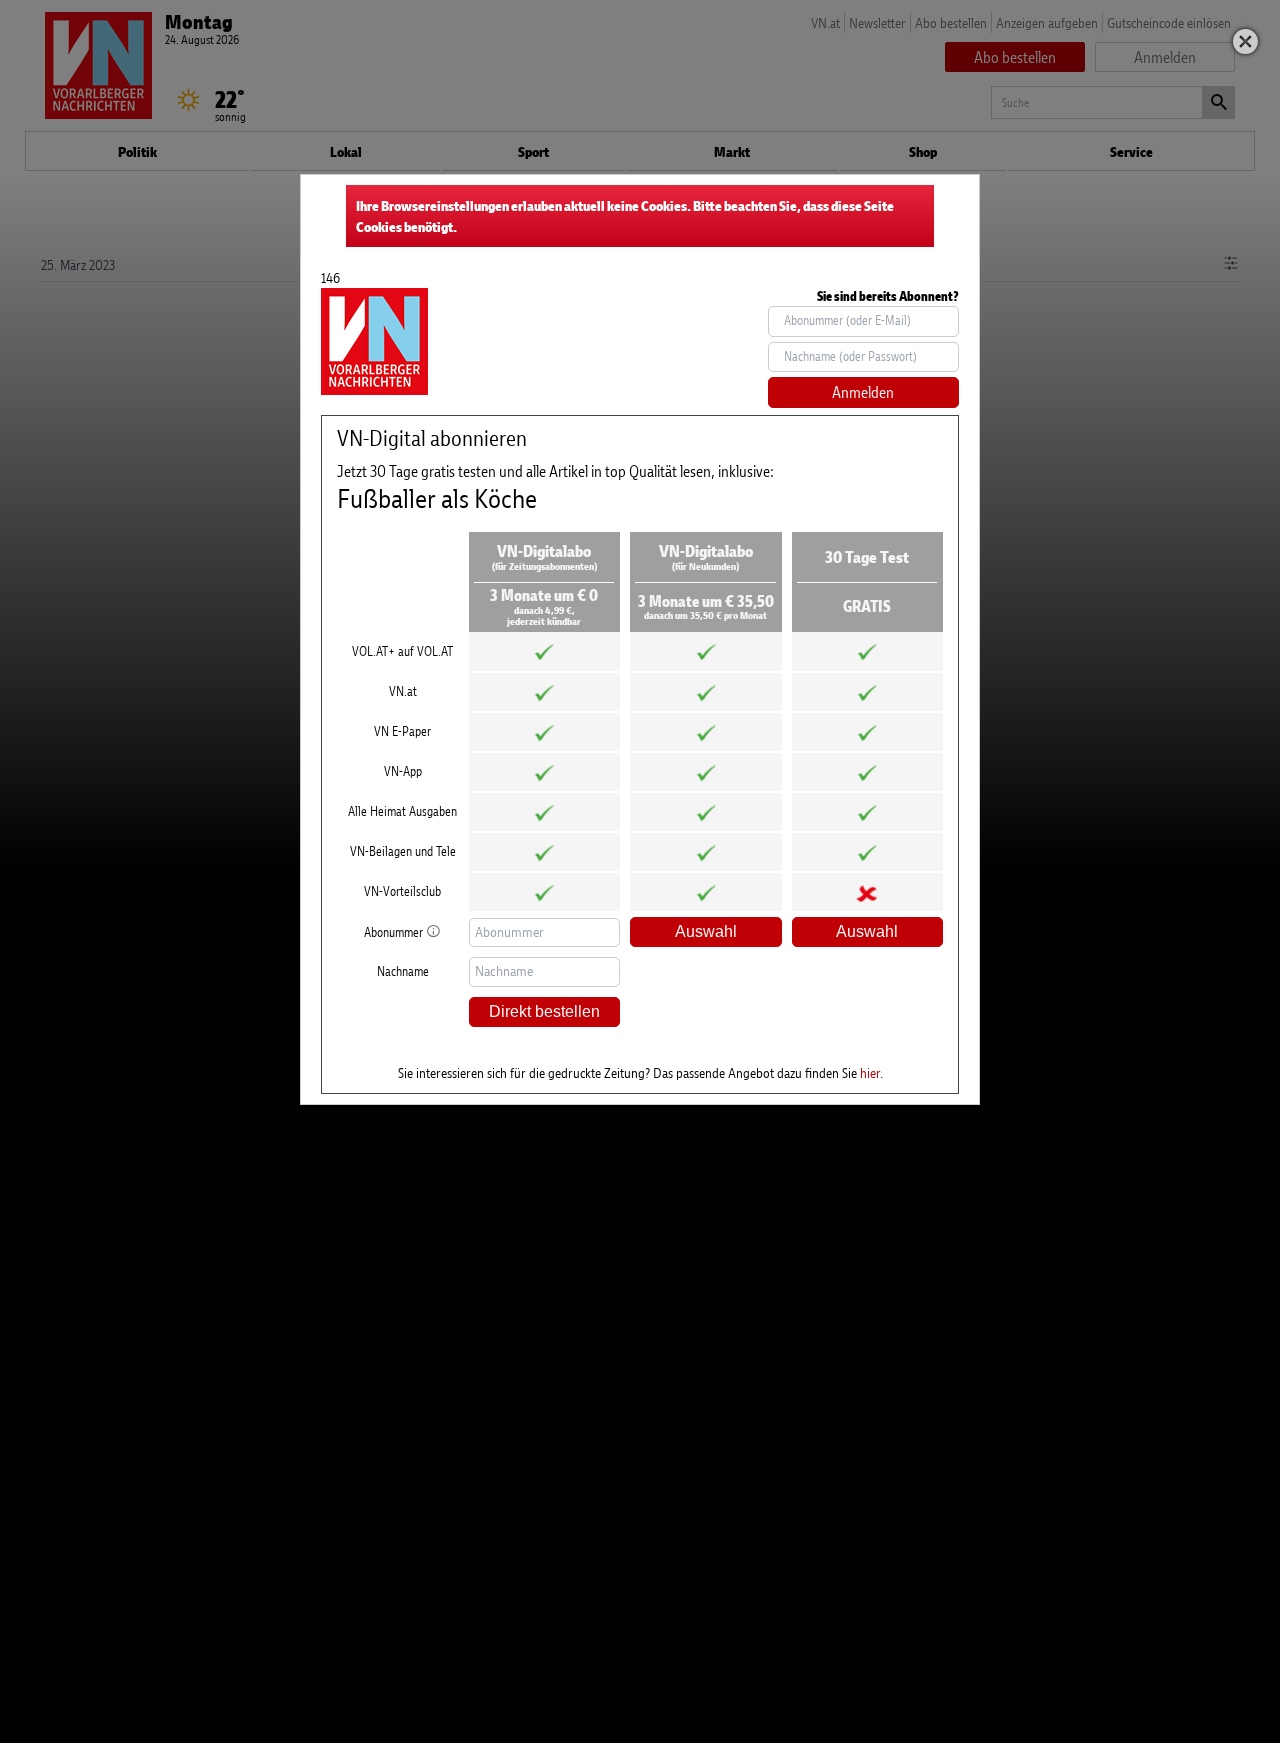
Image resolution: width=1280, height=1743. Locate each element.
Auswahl (706, 931)
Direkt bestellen (544, 1011)
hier (870, 1072)
